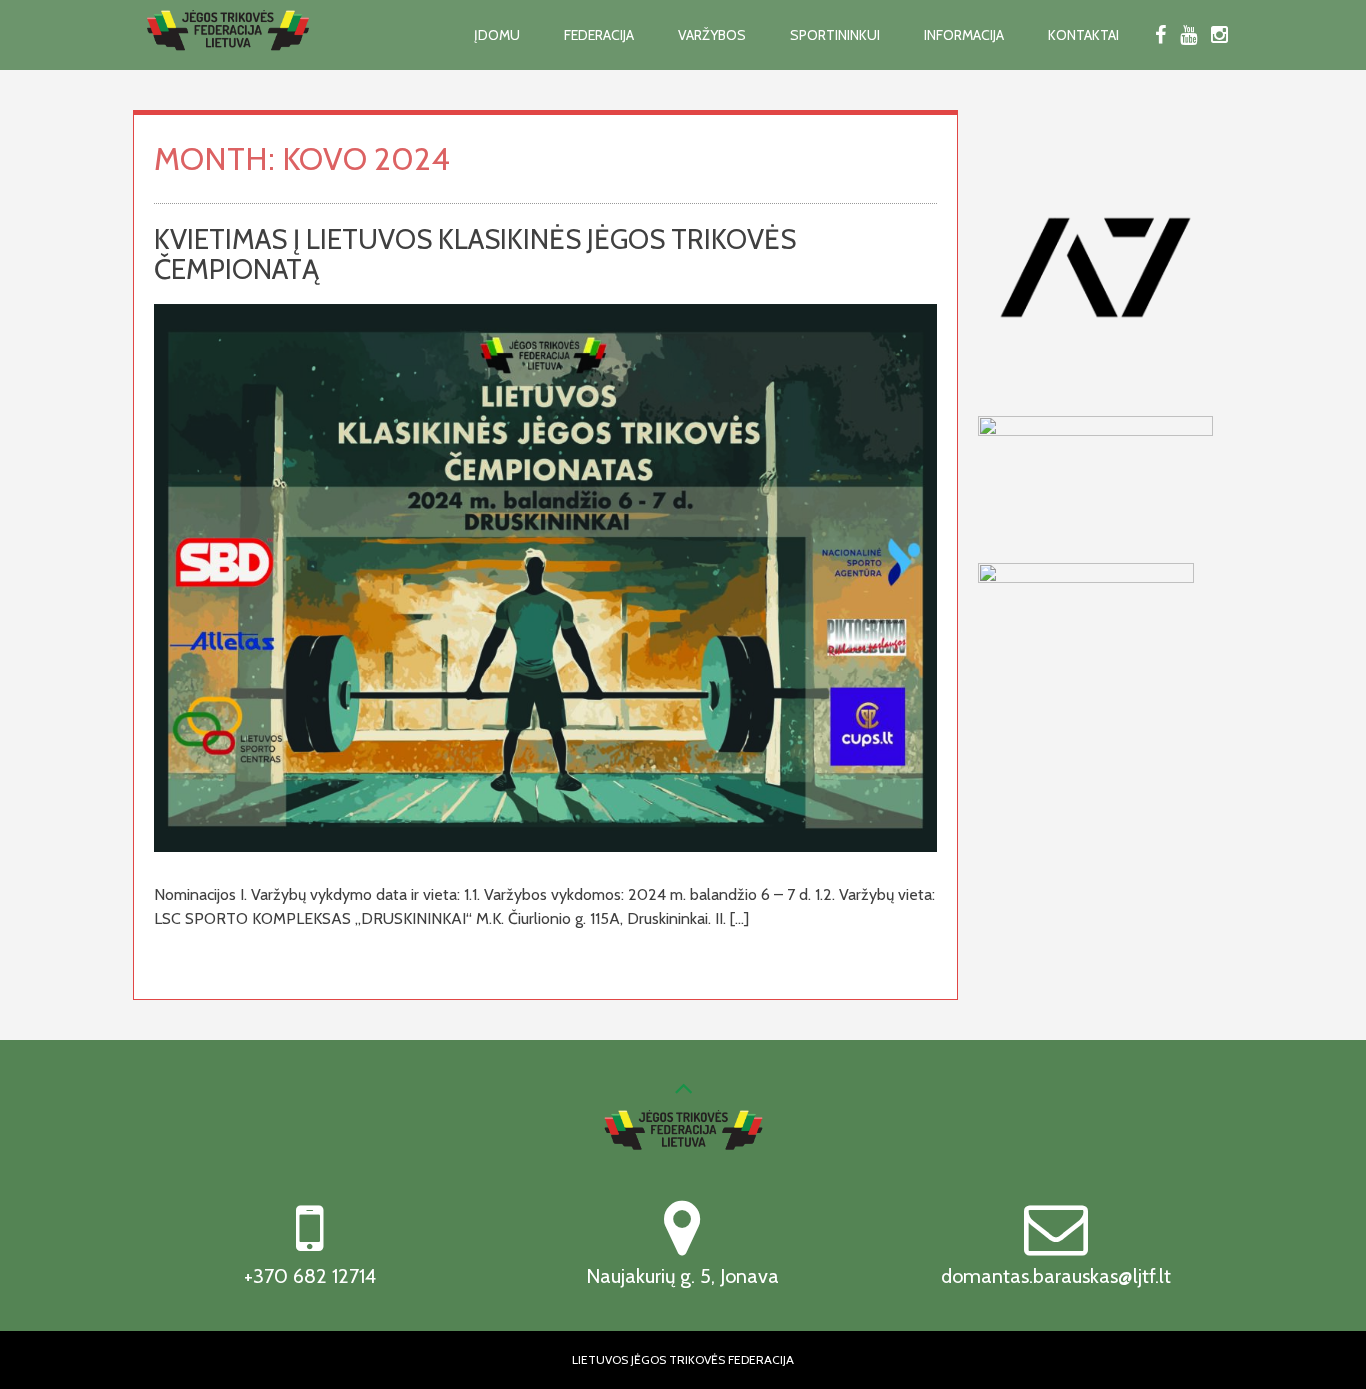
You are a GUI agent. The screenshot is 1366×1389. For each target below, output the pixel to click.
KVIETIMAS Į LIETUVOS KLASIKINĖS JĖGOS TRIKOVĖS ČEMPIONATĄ (475, 254)
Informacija (964, 35)
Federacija (599, 35)
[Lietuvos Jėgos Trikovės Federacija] (228, 62)
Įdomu (497, 35)
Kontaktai (1083, 35)
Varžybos (712, 35)
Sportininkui (835, 35)
